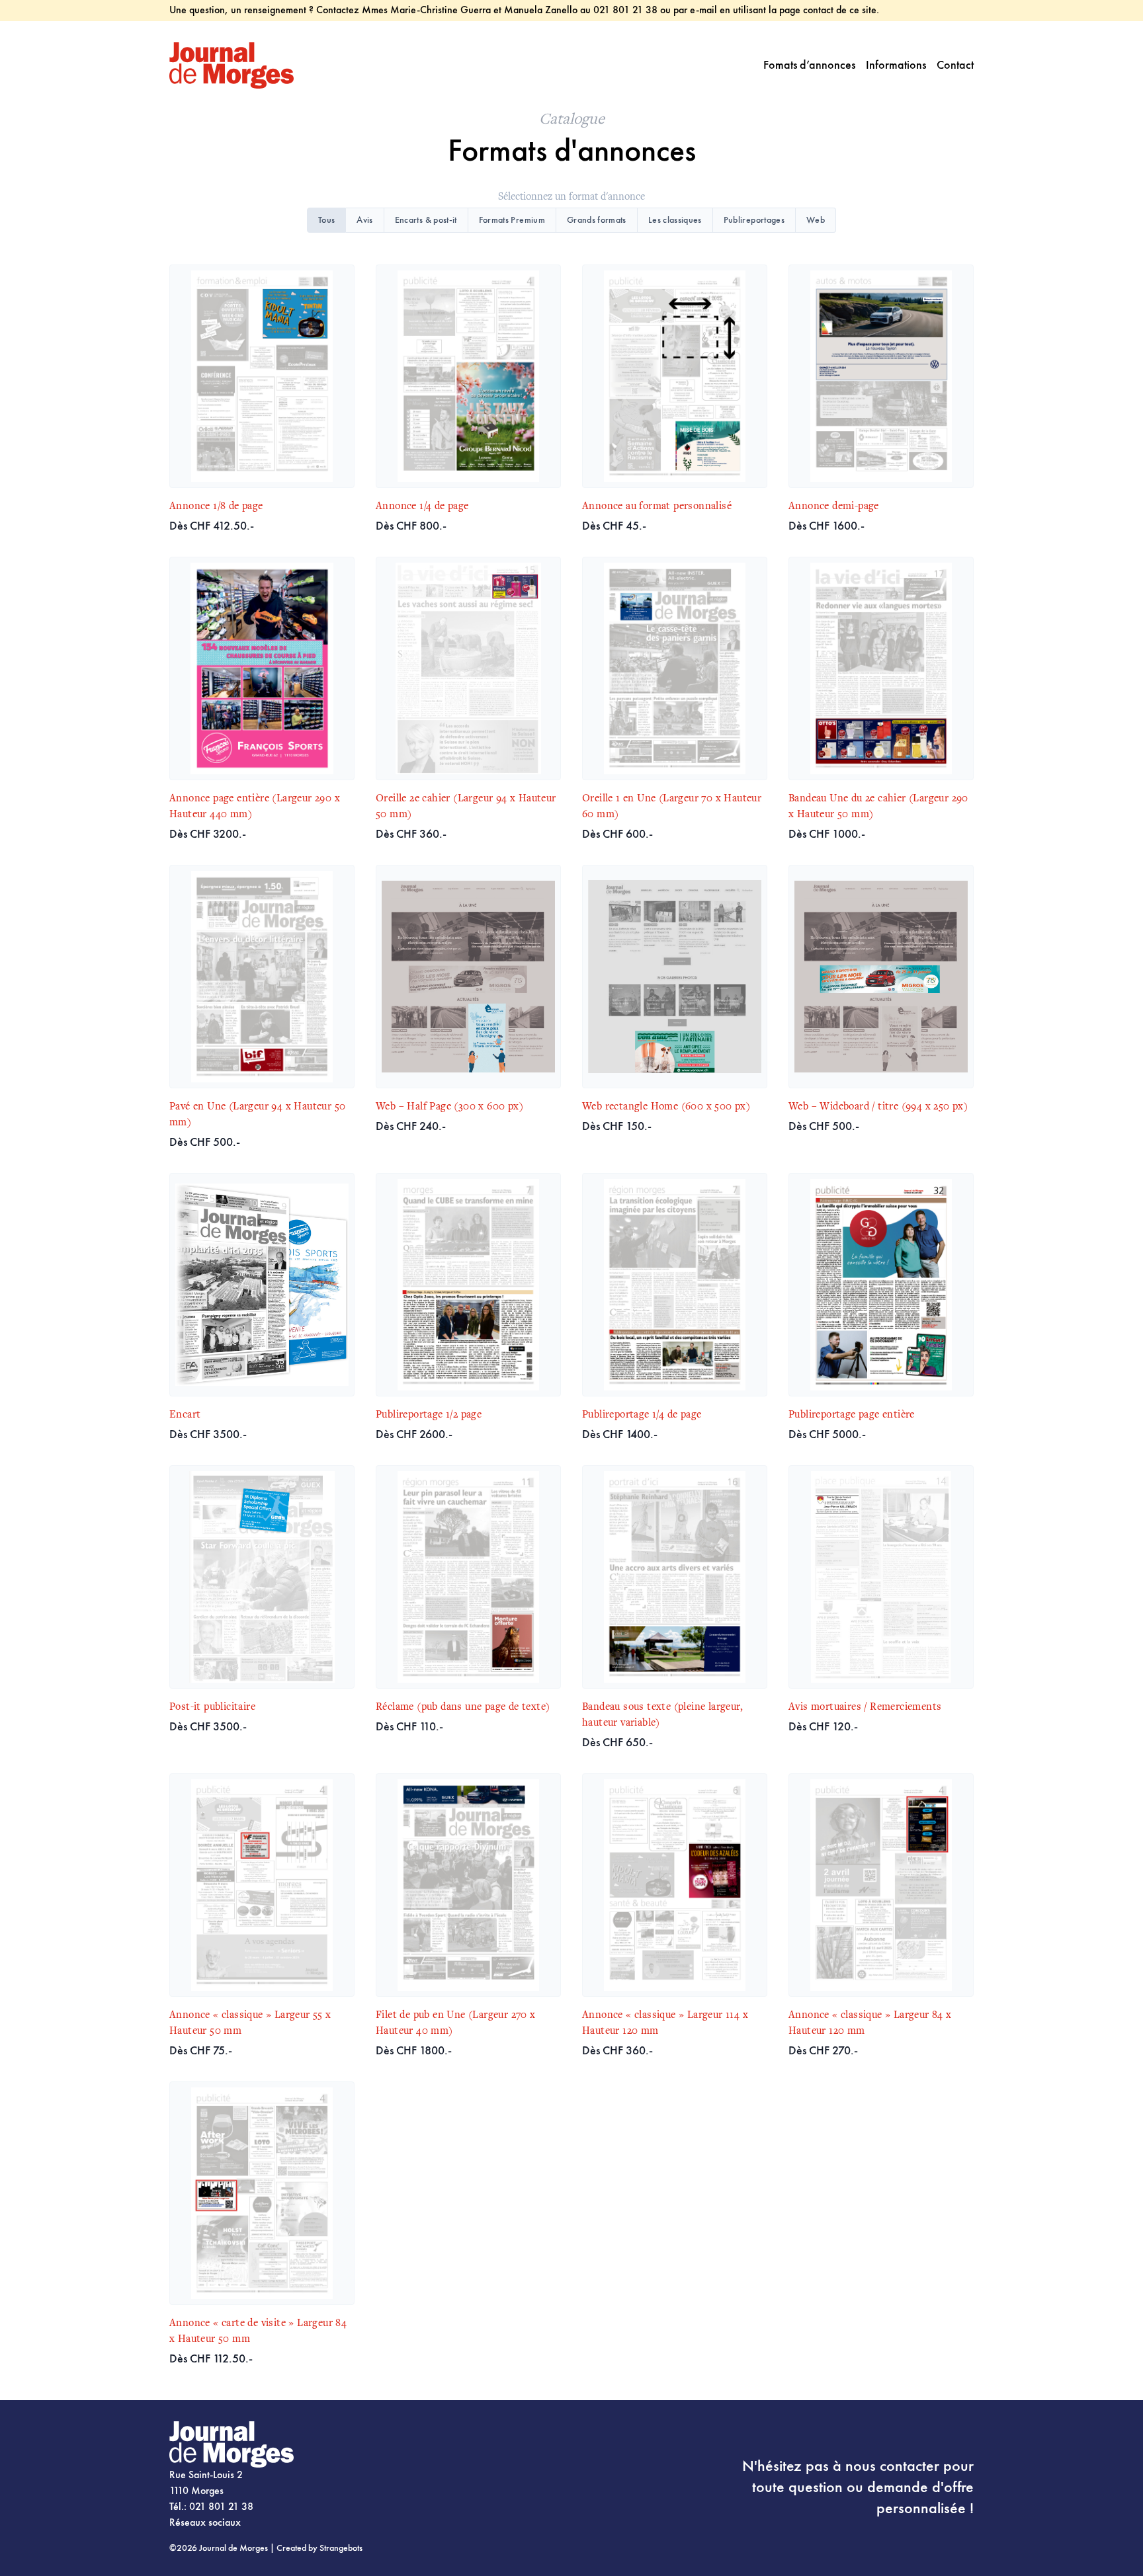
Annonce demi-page (834, 506)
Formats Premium (512, 220)
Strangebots (341, 2548)
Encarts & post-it (426, 220)
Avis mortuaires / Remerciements (865, 1707)
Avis (364, 220)
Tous (326, 220)
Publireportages (754, 220)
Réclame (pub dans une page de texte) (463, 1707)
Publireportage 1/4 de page (642, 1415)
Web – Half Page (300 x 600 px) (449, 1107)
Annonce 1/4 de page (422, 506)
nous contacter (892, 2467)
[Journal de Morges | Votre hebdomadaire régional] (232, 65)
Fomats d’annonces (809, 65)
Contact (955, 65)
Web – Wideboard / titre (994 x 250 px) (878, 1107)
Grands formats (597, 220)
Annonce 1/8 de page (216, 506)
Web (816, 220)
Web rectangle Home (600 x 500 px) (666, 1107)
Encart (185, 1415)
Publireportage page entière (852, 1415)
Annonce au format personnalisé (657, 506)
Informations (896, 65)
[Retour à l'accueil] (293, 2444)
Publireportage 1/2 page (429, 1415)
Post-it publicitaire (212, 1707)
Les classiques (675, 220)
